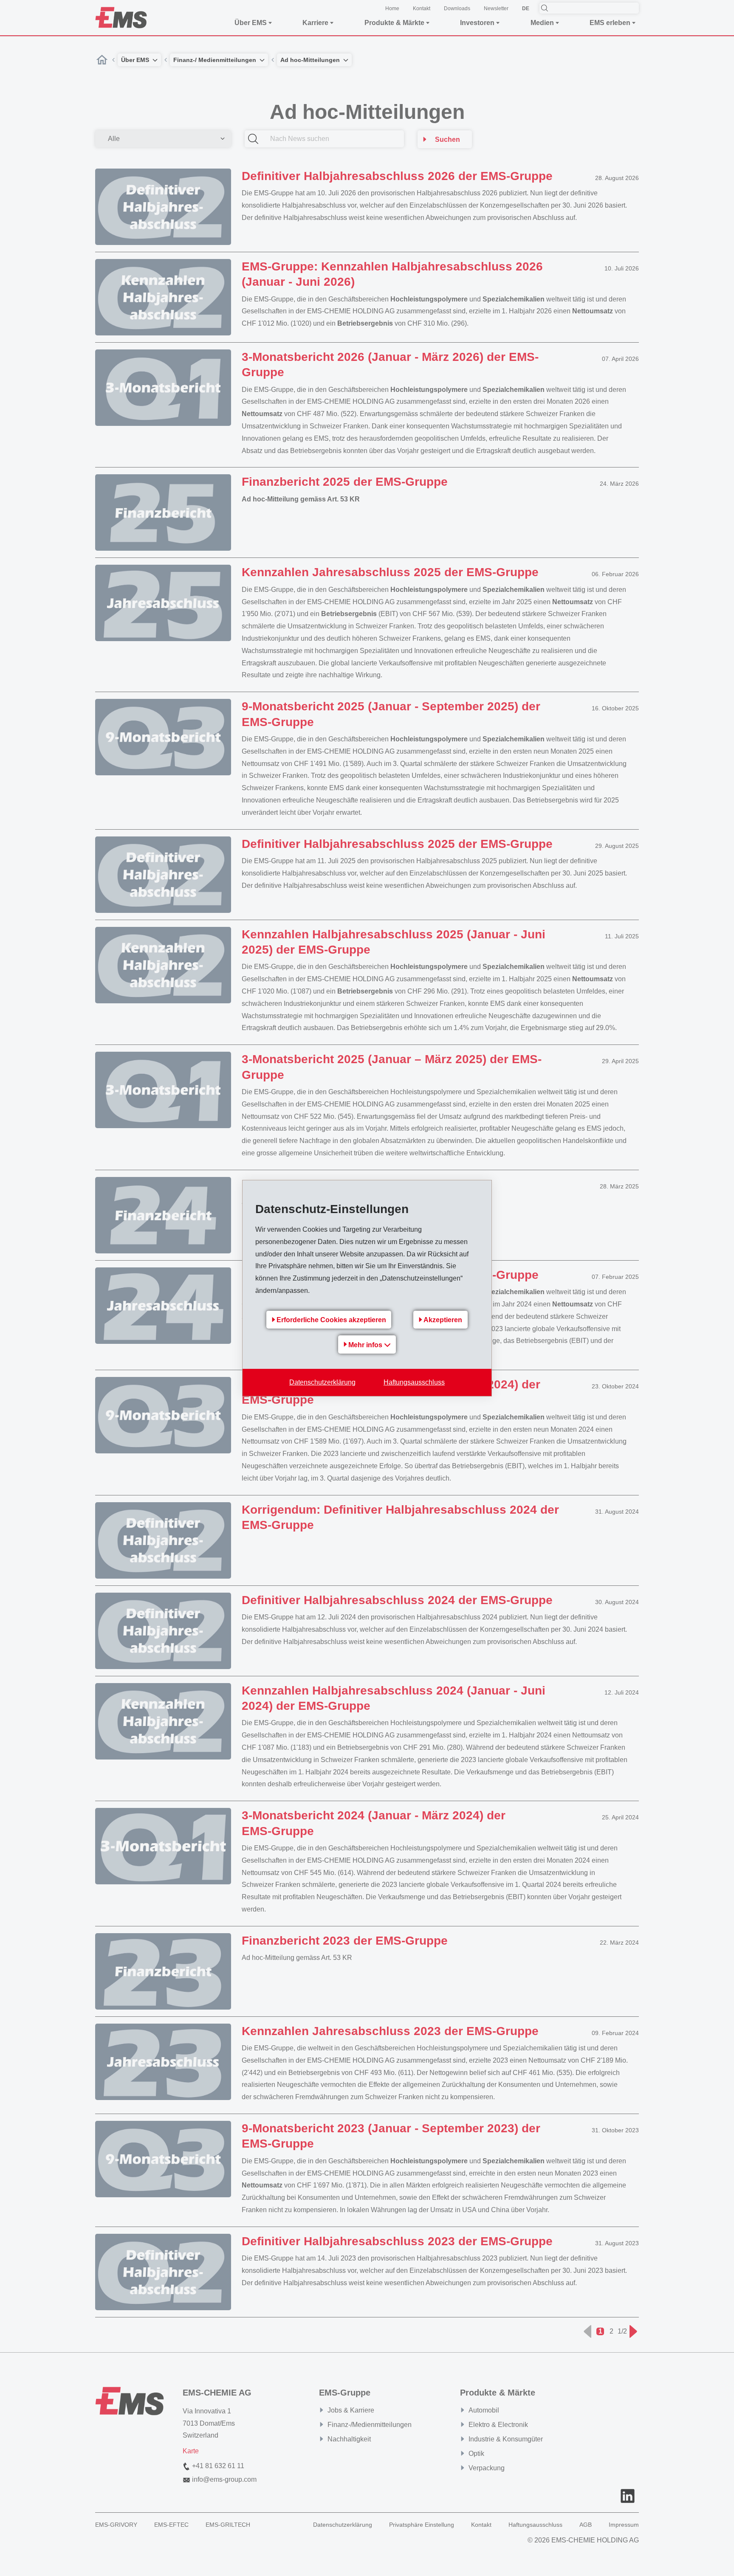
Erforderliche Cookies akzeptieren (331, 1320)
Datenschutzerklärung (322, 1382)
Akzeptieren (443, 1320)
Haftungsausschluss (414, 1382)
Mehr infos (366, 1345)
